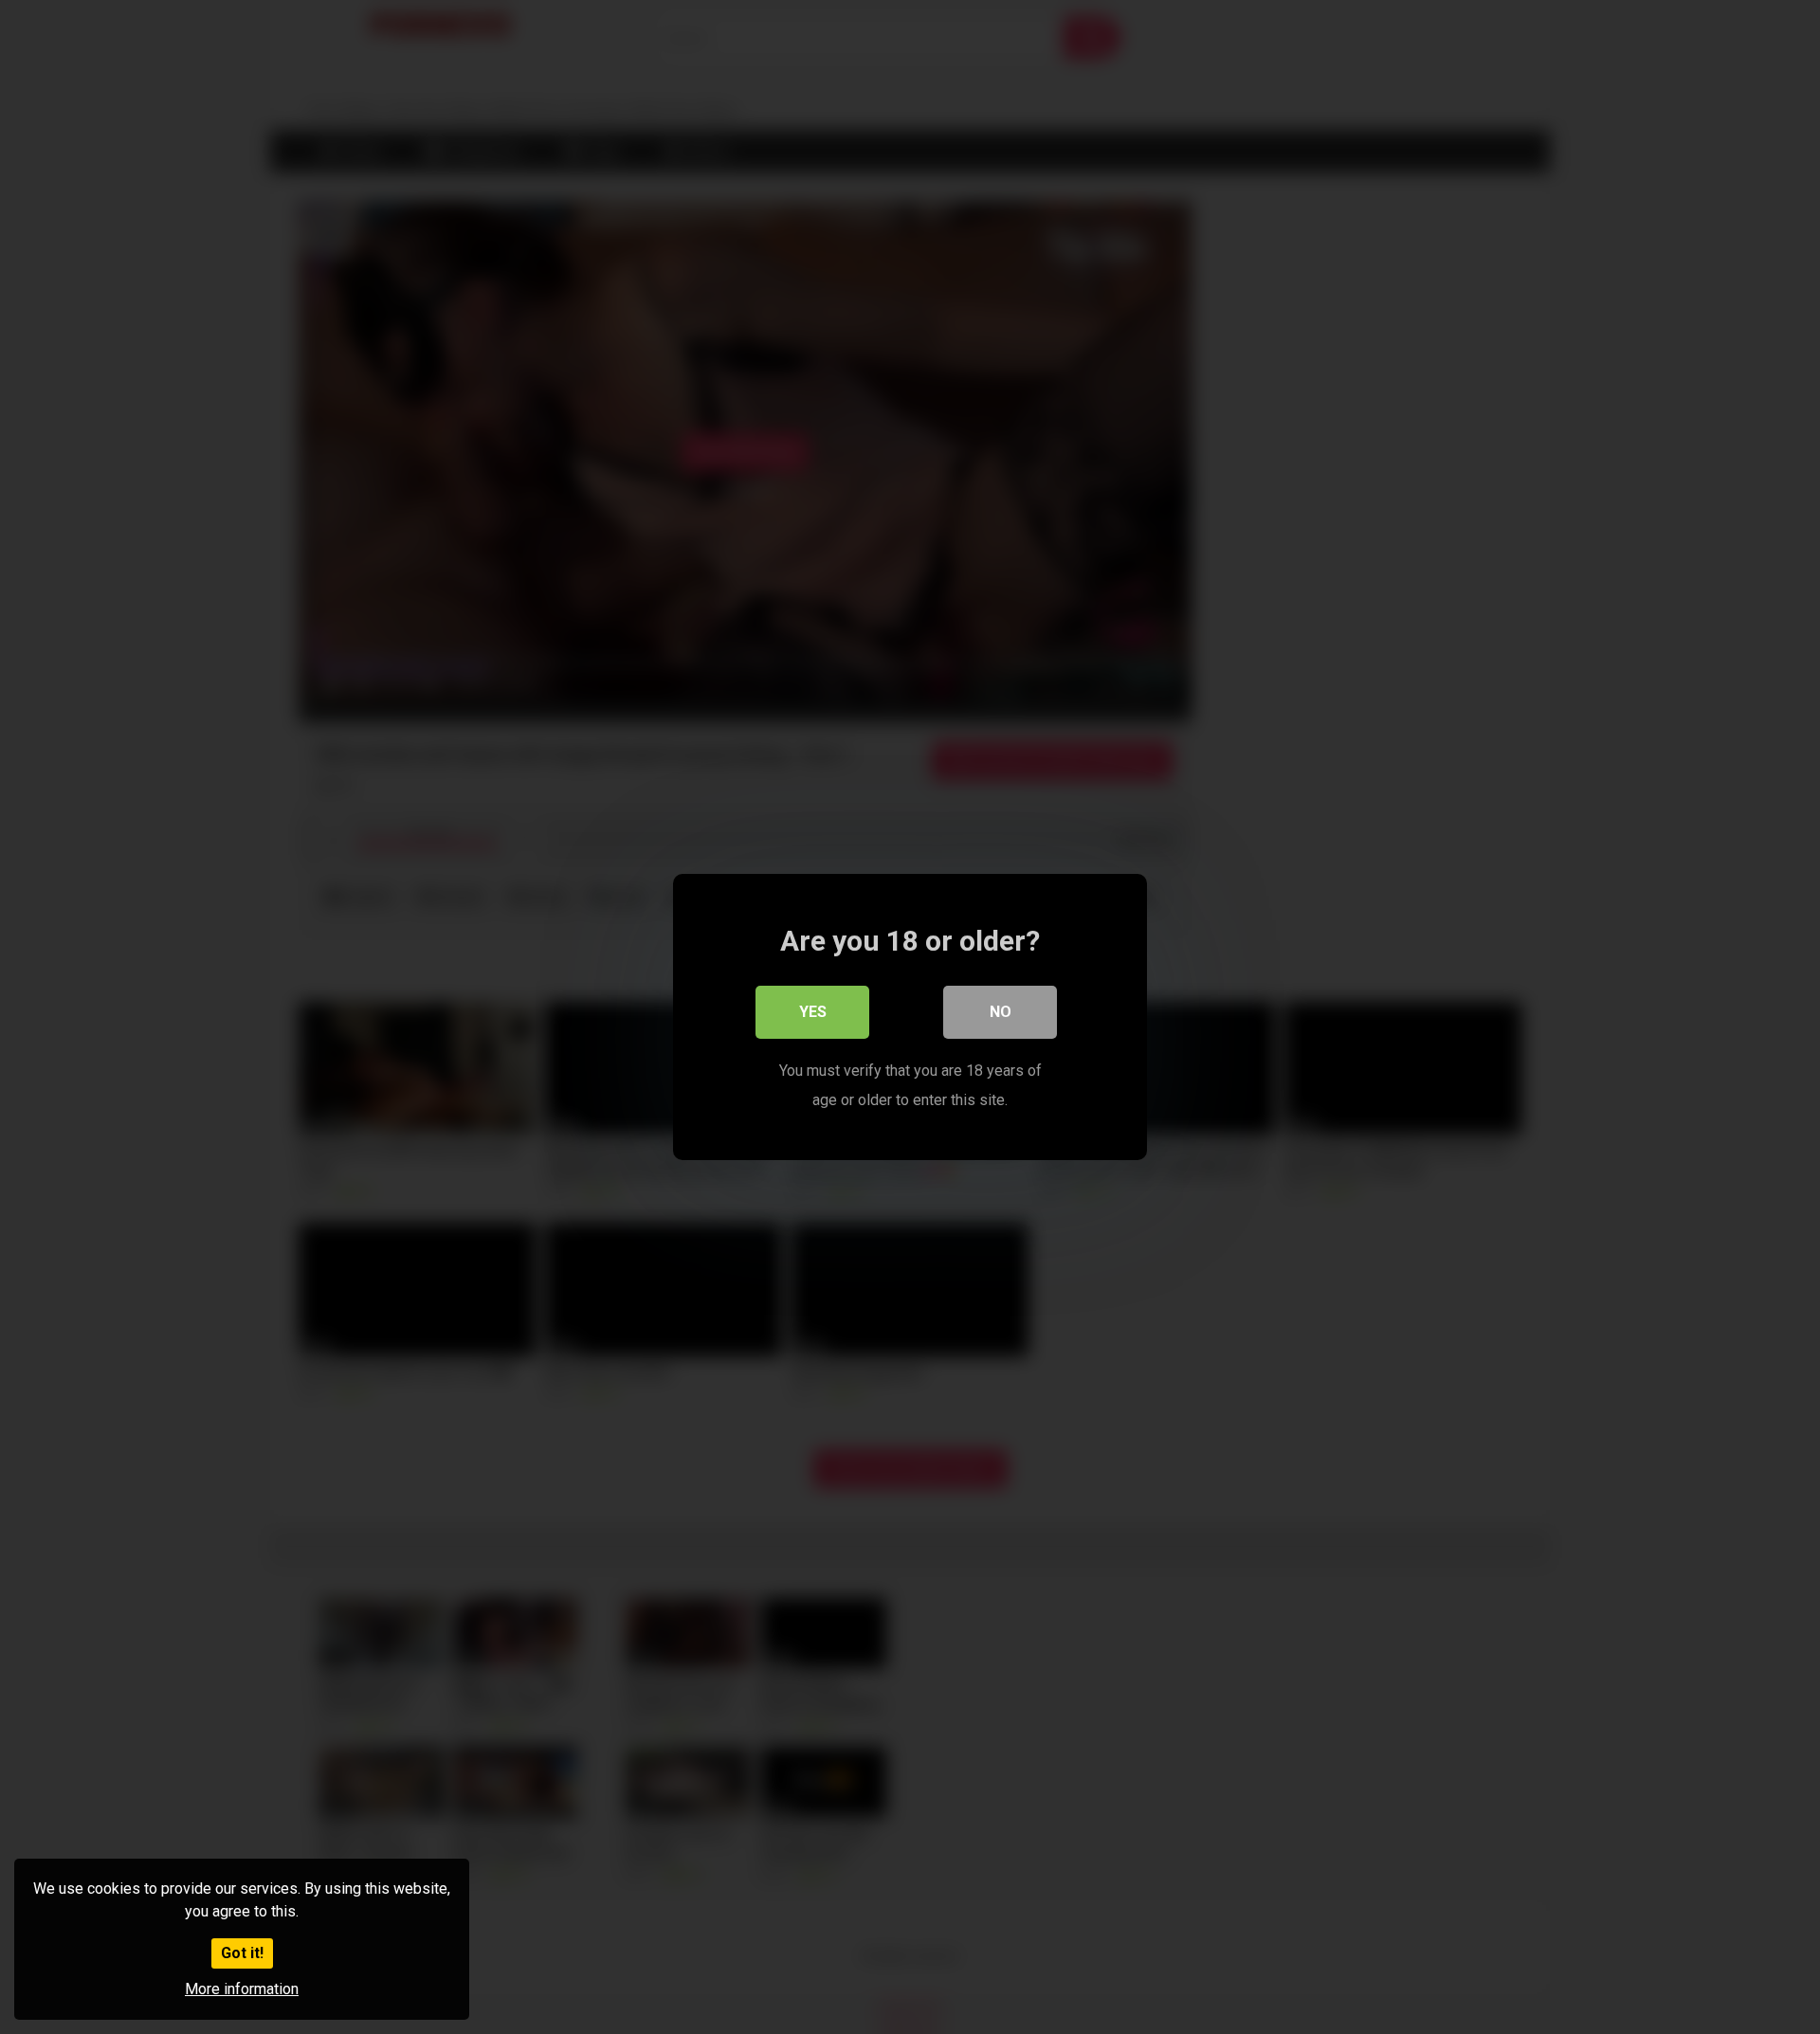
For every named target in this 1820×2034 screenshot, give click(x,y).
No (1001, 1012)
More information (242, 1989)
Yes (813, 1012)
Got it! (242, 1953)
